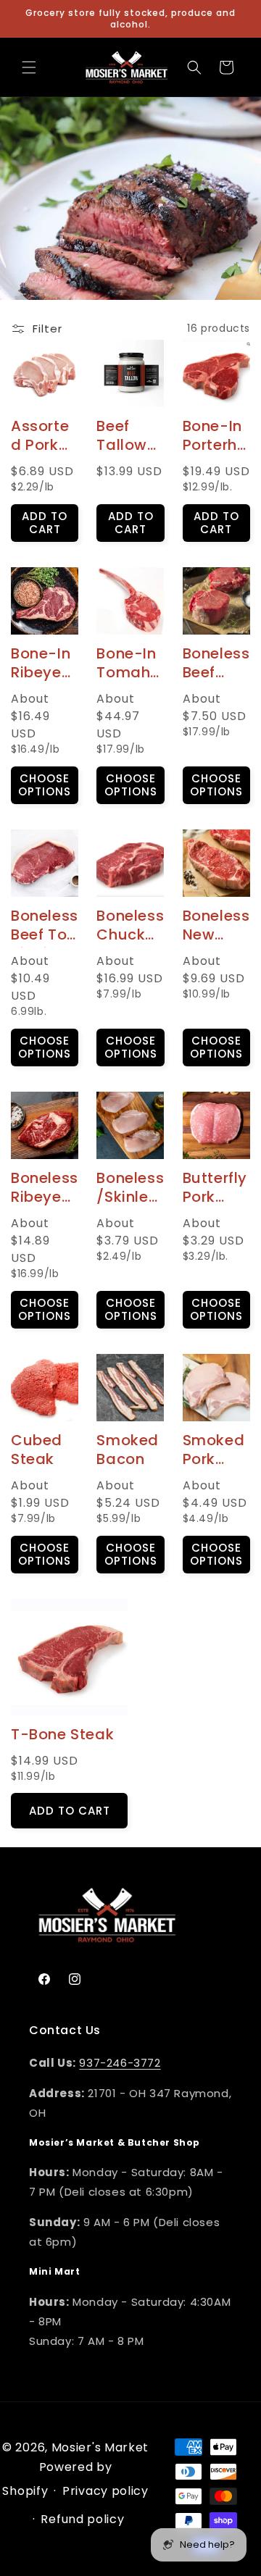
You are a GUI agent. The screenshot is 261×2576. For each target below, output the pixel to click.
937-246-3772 (120, 2063)
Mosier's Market (100, 2447)
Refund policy (82, 2519)
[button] (29, 67)
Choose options (45, 785)
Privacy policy (105, 2491)
